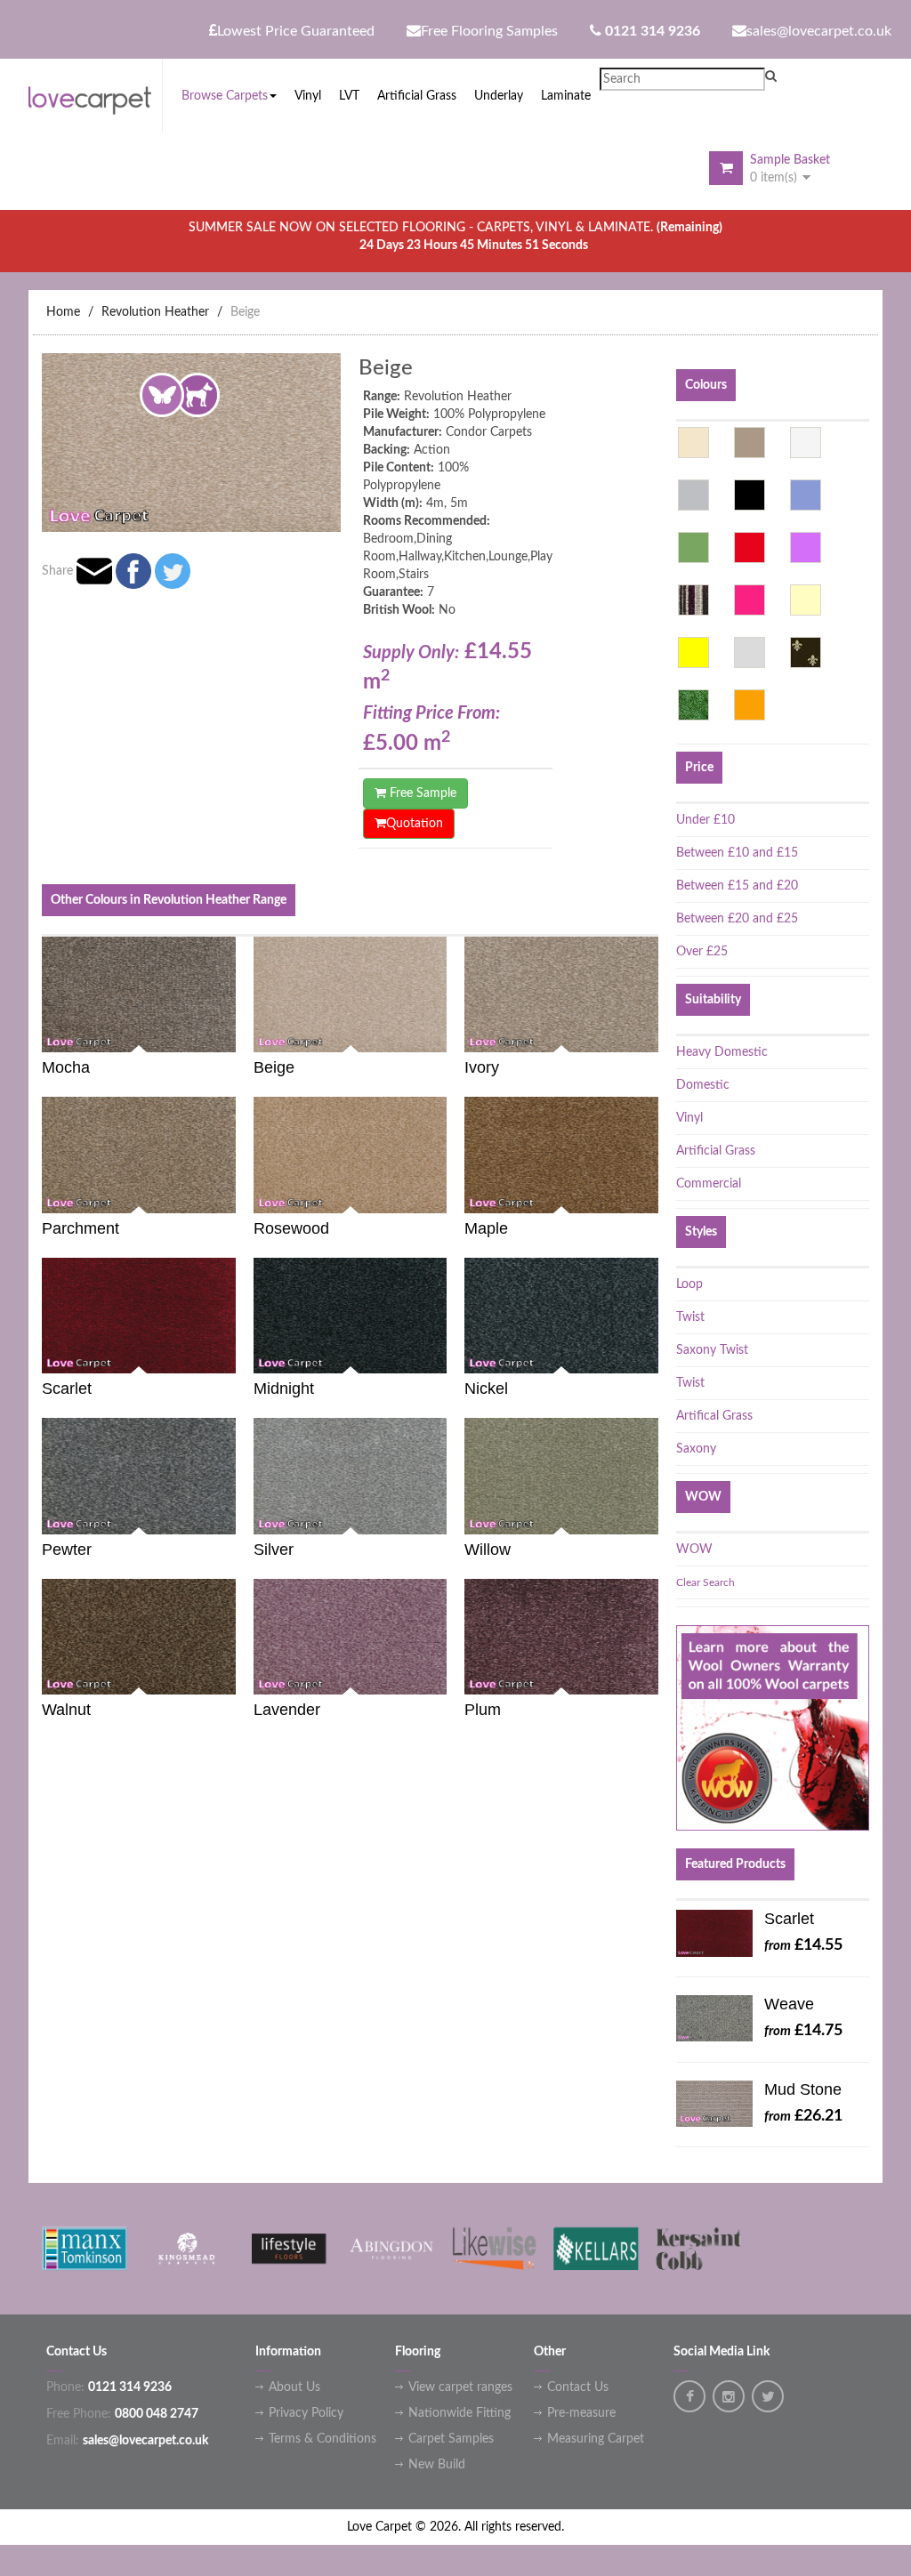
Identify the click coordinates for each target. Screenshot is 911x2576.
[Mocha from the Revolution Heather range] (230, 1034)
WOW (694, 1550)
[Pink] (750, 600)
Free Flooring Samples (489, 31)
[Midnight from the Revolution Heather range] (440, 1355)
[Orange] (750, 705)
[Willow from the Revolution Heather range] (652, 1515)
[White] (806, 443)
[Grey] (693, 495)
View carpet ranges (460, 2387)
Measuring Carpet (596, 2439)
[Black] (750, 495)
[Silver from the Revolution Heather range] (440, 1515)
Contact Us (578, 2387)
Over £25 (702, 952)
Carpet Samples (451, 2439)
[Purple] (806, 547)
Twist (690, 1317)
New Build (437, 2465)
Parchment (81, 1228)
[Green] (693, 547)
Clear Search (705, 1582)
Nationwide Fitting (460, 2413)
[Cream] (806, 600)
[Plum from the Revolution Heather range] (652, 1676)
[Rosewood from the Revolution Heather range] (440, 1194)
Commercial (709, 1184)
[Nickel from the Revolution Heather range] (652, 1355)
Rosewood (291, 1228)
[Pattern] (806, 652)
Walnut (66, 1710)
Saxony (696, 1449)
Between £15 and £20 (737, 886)
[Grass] (693, 705)
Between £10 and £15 (737, 853)
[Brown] (750, 443)
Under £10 (705, 820)
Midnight (284, 1389)
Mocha (66, 1067)
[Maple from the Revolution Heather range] (652, 1194)
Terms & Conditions (322, 2439)
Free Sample (421, 793)
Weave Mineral (790, 2008)
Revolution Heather (155, 312)
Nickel (486, 1389)
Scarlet (67, 1389)
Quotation (415, 824)
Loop (689, 1284)
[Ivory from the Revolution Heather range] (652, 1034)
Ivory (482, 1067)
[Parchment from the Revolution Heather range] (230, 1194)
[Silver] (750, 652)
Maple (486, 1228)
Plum (483, 1710)
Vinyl (689, 1118)
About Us (294, 2387)
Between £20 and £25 (737, 919)
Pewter (67, 1550)
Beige (245, 312)
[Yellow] (693, 652)
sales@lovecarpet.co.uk (819, 31)
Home (63, 312)
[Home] (95, 97)
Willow (488, 1550)
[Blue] (806, 495)
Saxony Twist (712, 1350)
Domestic (703, 1085)
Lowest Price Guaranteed (296, 31)
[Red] (750, 547)
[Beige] (693, 443)
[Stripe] (693, 600)
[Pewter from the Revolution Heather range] (230, 1515)
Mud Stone (803, 2089)
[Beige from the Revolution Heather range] (440, 1034)
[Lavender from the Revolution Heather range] (440, 1676)
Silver (274, 1550)
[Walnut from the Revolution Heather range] (230, 1676)
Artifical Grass (714, 1416)
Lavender (287, 1710)
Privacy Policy (306, 2413)
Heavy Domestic (722, 1052)
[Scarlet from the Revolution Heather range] (230, 1355)
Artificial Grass (716, 1151)
